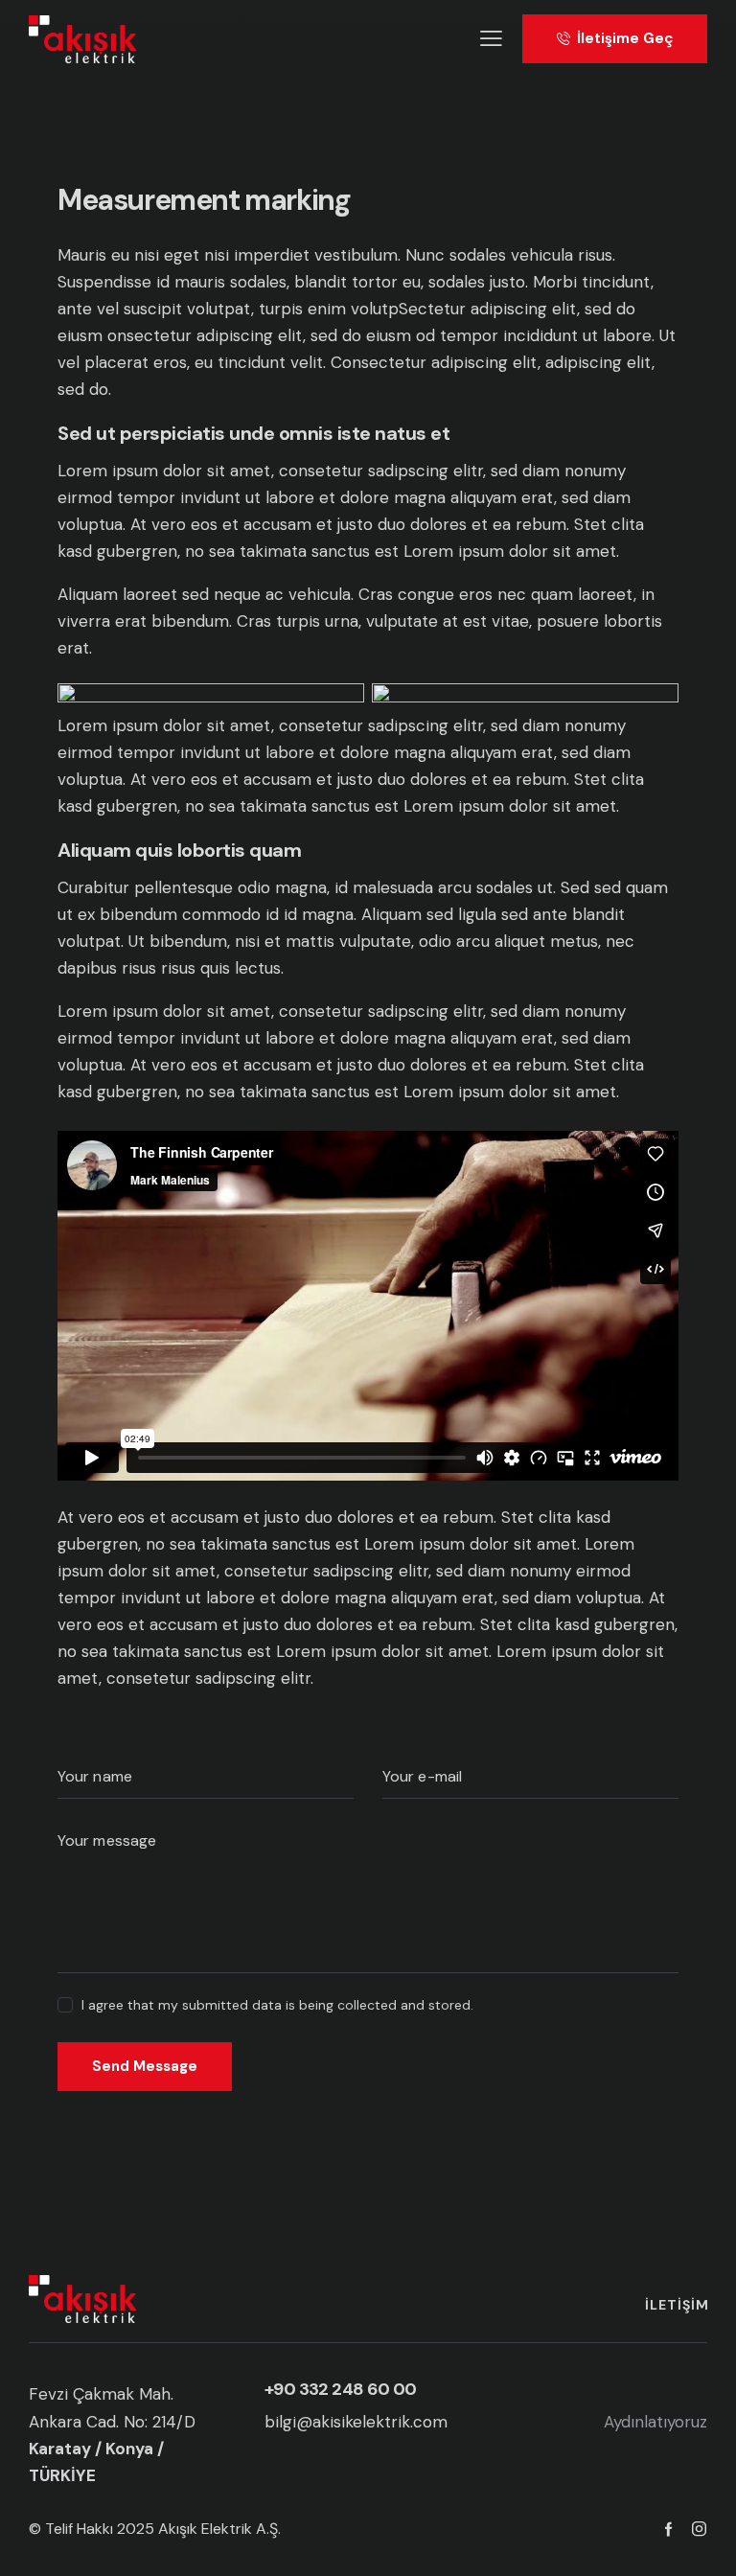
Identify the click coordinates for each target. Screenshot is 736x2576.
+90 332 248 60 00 (341, 2389)
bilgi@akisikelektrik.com (356, 2422)
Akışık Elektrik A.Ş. (219, 2529)
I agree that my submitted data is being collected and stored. (277, 2005)
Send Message (145, 2066)
